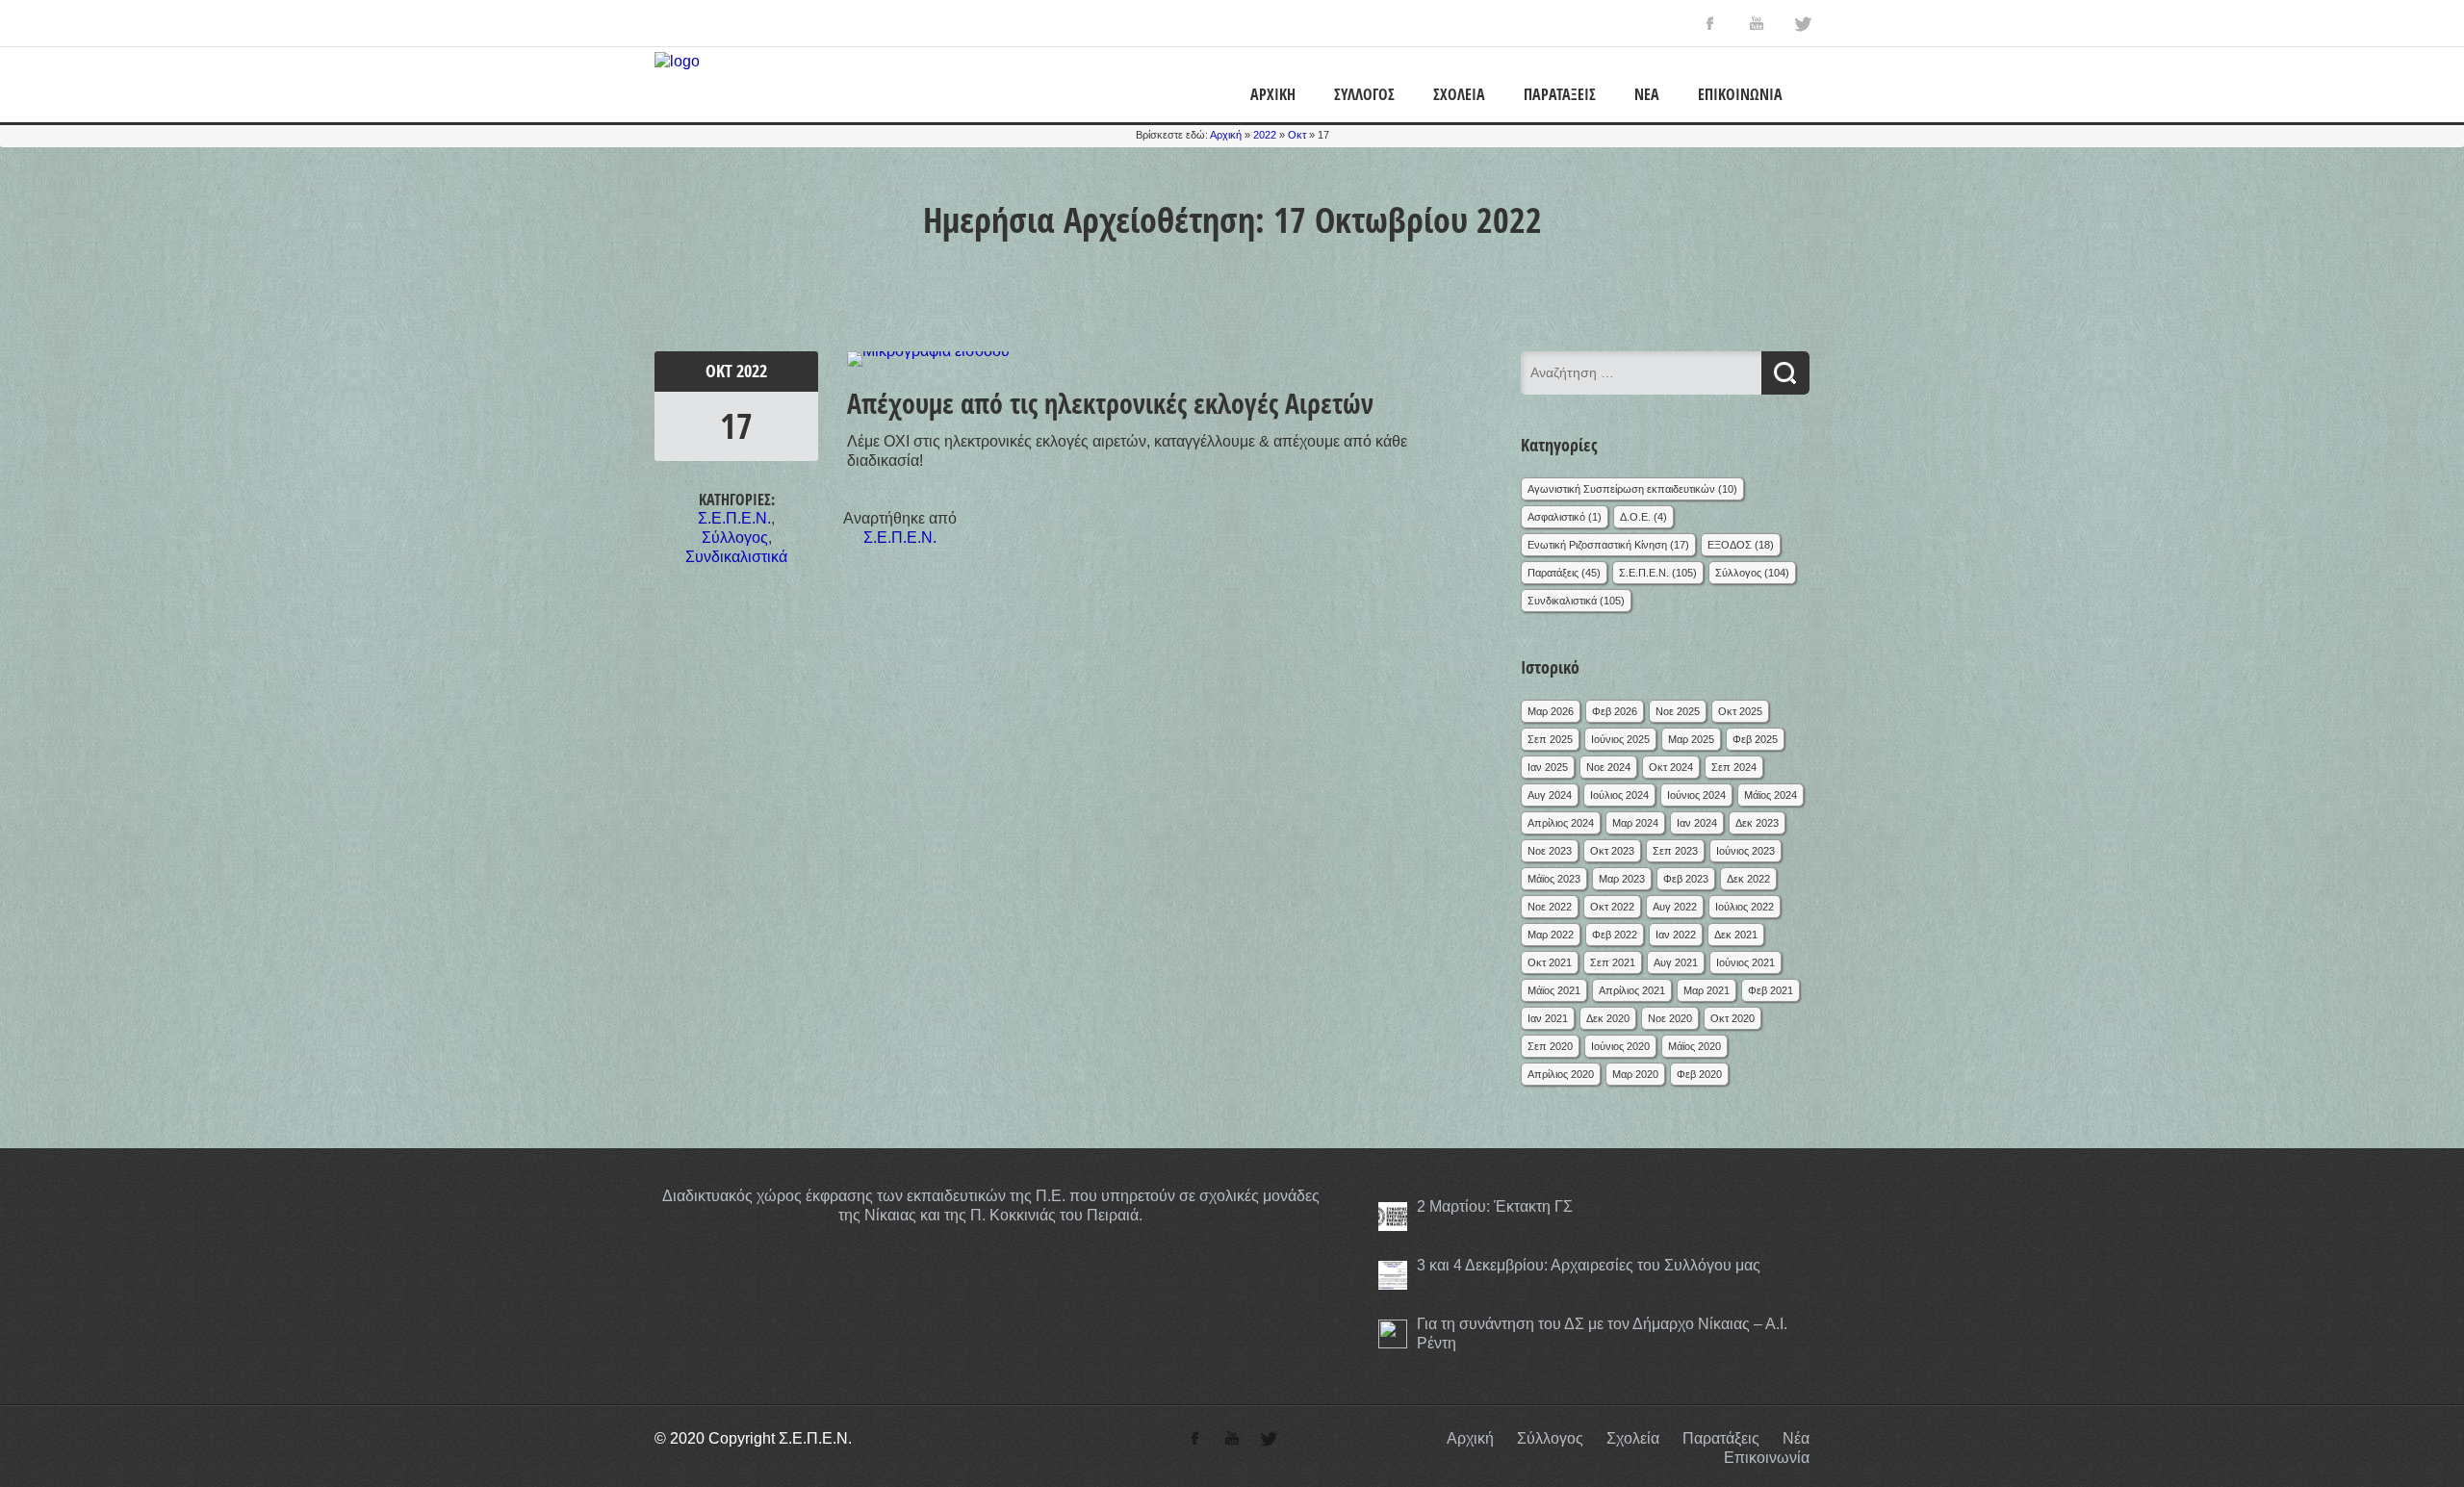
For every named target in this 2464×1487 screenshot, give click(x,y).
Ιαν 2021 (1548, 1018)
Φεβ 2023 (1686, 879)
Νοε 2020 (1670, 1018)
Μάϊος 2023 (1554, 879)
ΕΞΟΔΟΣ (1730, 545)
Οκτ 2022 (1612, 907)
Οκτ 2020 (1732, 1018)
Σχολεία (1459, 94)
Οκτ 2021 (1550, 962)
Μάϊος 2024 (1771, 795)
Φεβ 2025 (1755, 739)
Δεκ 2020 (1608, 1018)
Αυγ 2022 (1675, 907)
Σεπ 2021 (1613, 962)
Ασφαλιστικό (1556, 517)
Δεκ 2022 (1748, 879)
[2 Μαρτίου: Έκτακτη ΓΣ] (1393, 1217)
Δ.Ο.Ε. (1635, 517)
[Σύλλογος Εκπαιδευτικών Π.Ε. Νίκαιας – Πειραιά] (677, 61)
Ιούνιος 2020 (1620, 1046)
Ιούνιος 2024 (1696, 795)
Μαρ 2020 (1635, 1074)
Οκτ (1297, 135)
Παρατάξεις (1560, 94)
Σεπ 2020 (1550, 1046)
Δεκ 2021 (1736, 935)
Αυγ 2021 (1676, 962)
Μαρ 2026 (1551, 711)
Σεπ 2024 (1734, 767)
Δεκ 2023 (1757, 823)
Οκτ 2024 (1671, 767)
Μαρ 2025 (1691, 739)
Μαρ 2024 (1635, 823)
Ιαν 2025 (1548, 767)
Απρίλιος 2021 (1632, 990)
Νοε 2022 (1550, 907)
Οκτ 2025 (1740, 711)
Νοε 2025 (1678, 711)
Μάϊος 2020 (1694, 1046)
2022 (1265, 135)
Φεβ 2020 (1699, 1074)
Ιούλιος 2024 (1619, 795)
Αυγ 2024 (1550, 795)
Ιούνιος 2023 (1745, 851)
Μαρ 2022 (1551, 935)
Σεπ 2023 (1675, 851)
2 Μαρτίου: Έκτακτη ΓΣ (1495, 1206)
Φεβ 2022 (1615, 935)
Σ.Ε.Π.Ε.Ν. (734, 518)
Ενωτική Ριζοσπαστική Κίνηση (1597, 545)
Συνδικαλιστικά (736, 557)
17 (736, 426)
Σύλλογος (1364, 94)
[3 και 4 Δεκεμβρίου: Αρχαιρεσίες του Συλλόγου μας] (1393, 1275)
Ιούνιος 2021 (1745, 962)
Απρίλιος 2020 (1561, 1074)
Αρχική (1273, 94)
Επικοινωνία (1740, 94)
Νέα (1647, 94)
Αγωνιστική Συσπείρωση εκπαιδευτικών (1621, 489)
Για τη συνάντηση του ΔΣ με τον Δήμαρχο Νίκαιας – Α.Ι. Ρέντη (1602, 1333)
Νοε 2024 (1608, 767)
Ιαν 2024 (1697, 823)
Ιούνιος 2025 (1620, 739)
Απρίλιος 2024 (1561, 823)
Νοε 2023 (1550, 851)
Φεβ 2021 (1771, 990)
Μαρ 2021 (1707, 990)
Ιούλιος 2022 (1745, 907)
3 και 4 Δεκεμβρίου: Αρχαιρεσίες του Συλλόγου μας (1589, 1265)
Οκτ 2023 (1612, 851)
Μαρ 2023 (1622, 879)
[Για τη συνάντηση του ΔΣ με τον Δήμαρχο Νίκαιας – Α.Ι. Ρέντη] (1393, 1334)
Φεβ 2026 (1615, 711)
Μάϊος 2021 (1554, 990)
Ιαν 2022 (1676, 935)
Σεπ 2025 (1550, 739)
